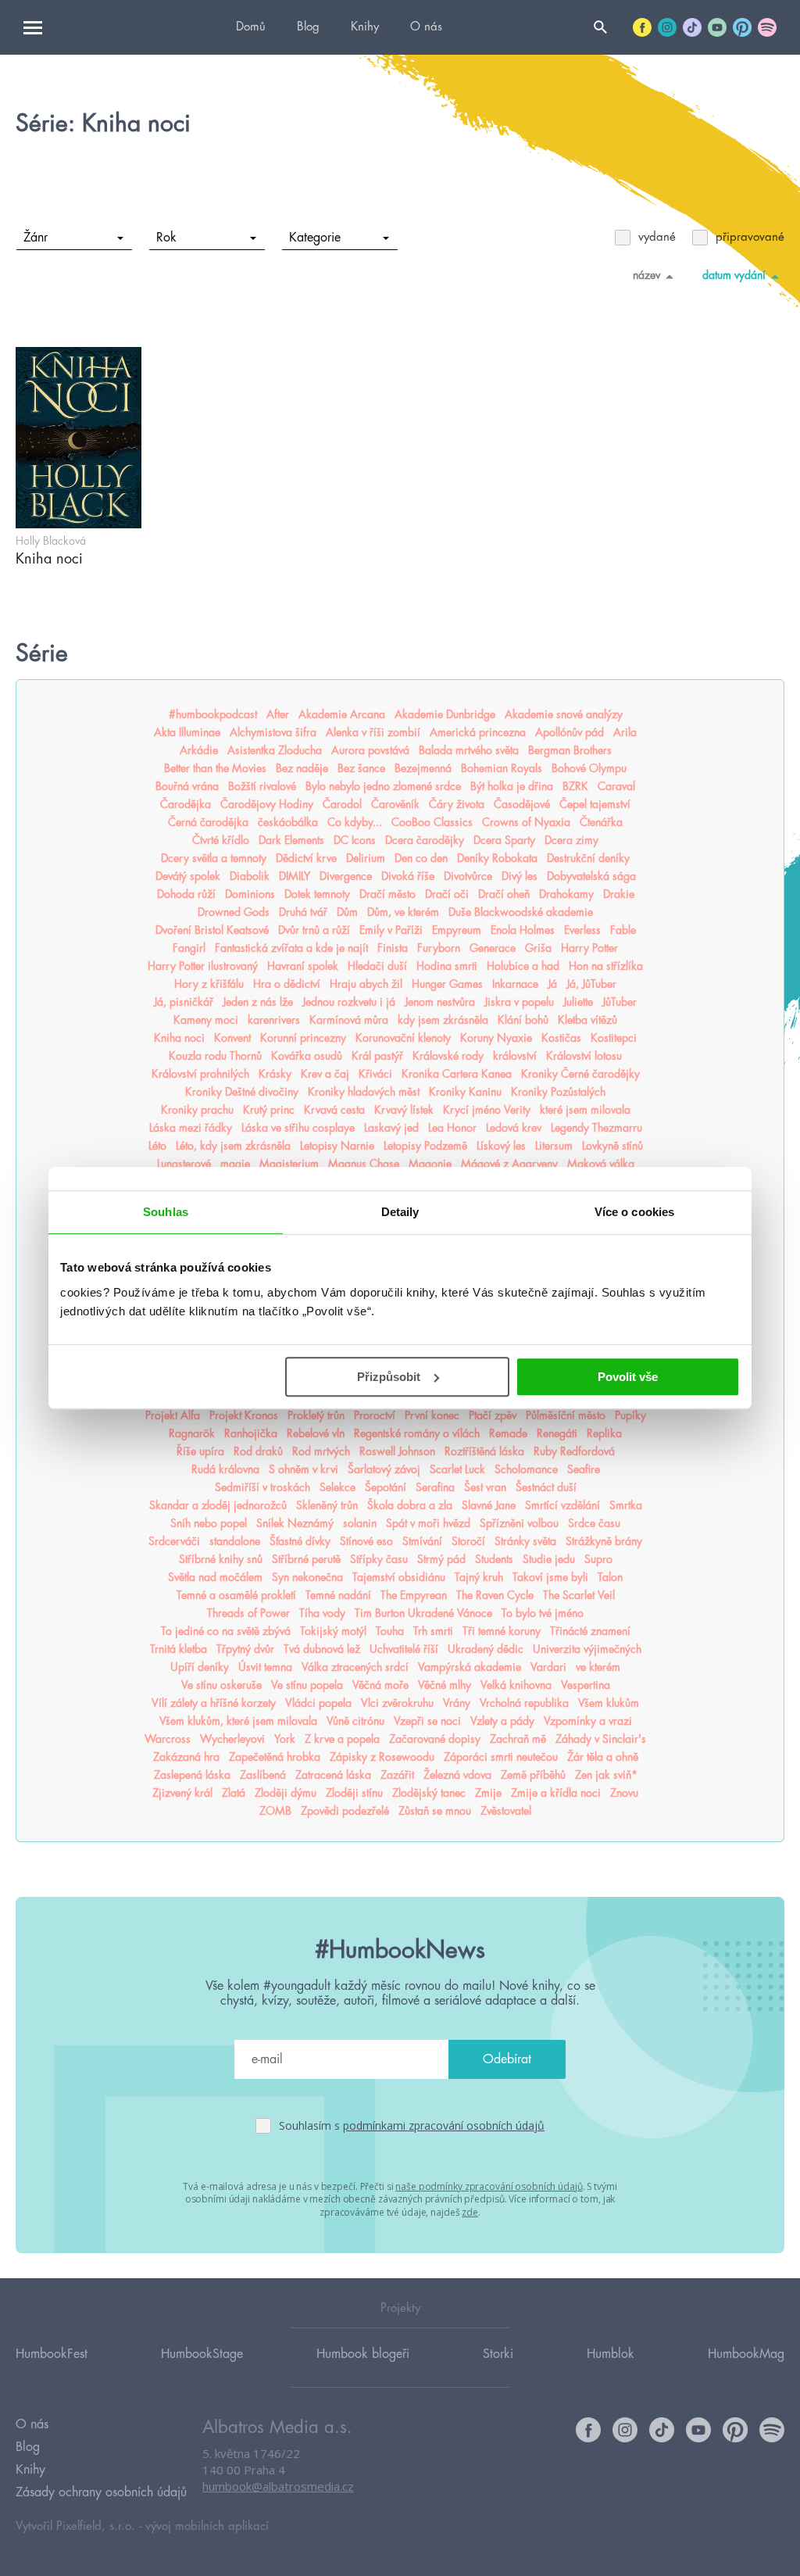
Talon (610, 1577)
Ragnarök (192, 1433)
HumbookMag (746, 2354)
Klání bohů (523, 1020)
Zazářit (397, 1775)
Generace (493, 948)
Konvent (232, 1038)
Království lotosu (584, 1056)
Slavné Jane (489, 1505)
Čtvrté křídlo (221, 840)
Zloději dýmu (286, 1793)
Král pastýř (377, 1056)
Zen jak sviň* (606, 1775)
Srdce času (594, 1523)
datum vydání (734, 275)
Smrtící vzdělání (562, 1505)
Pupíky (630, 1415)
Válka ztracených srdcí (355, 1667)
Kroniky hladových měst (364, 1092)
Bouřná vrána (187, 786)
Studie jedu (549, 1559)
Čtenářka (601, 822)
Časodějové (522, 804)
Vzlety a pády (502, 1721)
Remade (508, 1433)
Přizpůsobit (389, 1377)
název (646, 275)
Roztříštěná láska (484, 1451)
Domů (251, 27)
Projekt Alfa (173, 1415)
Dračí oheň (504, 894)
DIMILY (295, 876)
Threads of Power (248, 1613)
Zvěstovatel (506, 1811)
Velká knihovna (516, 1685)
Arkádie (199, 750)
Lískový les (501, 1146)
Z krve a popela (342, 1739)
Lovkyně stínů (612, 1146)
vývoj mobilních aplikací (207, 2526)
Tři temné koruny (502, 1631)
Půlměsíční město (566, 1415)
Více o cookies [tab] (634, 1212)
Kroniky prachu (197, 1110)
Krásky (275, 1074)
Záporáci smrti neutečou (501, 1757)
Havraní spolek (303, 966)
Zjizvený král (182, 1793)
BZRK (575, 786)
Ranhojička (251, 1433)
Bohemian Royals (502, 768)
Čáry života (457, 804)
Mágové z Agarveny (509, 1164)
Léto (157, 1146)
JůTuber (620, 1002)
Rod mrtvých (321, 1451)
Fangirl (189, 948)
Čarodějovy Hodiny (267, 804)
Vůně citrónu (355, 1721)
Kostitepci (614, 1038)
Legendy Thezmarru (596, 1128)
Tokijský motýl (333, 1631)
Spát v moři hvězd (428, 1523)
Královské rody (448, 1056)
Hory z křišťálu (209, 984)
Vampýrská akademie (470, 1667)
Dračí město (387, 894)
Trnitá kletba (179, 1649)
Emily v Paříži (391, 930)
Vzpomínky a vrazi (588, 1721)
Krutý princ (269, 1110)
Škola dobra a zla (410, 1505)
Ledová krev (514, 1128)
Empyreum (457, 930)
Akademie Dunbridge (445, 714)
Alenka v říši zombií (373, 732)
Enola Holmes (523, 930)
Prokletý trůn (316, 1415)
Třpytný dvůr (245, 1649)
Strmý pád (441, 1559)
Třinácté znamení (590, 1631)
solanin (360, 1523)
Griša (538, 948)
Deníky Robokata (497, 858)
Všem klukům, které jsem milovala (238, 1721)
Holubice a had (523, 966)
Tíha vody (322, 1613)
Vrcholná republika (524, 1703)
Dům (347, 912)
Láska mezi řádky (191, 1128)
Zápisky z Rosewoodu (382, 1757)
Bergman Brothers (570, 750)
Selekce (337, 1487)
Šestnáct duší (546, 1487)
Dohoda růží (186, 894)
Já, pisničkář (184, 1002)
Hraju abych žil (366, 984)
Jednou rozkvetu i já (349, 1002)
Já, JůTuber (591, 984)
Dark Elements (291, 840)
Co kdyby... (355, 822)
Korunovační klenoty (403, 1038)
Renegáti (557, 1433)
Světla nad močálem (215, 1577)
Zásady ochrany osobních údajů (101, 2492)
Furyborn (439, 948)
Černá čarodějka (208, 822)
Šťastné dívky (300, 1541)
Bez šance (361, 768)
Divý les (520, 876)
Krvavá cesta (334, 1110)
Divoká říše (408, 876)
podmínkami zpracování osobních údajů (444, 2125)
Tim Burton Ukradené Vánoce (423, 1613)
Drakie (619, 894)
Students (494, 1559)
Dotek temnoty (317, 894)
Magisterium (289, 1164)
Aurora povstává (370, 750)
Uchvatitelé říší (404, 1649)
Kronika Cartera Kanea (457, 1074)
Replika (604, 1433)
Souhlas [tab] (166, 1212)
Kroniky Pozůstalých (558, 1092)
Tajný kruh (479, 1577)
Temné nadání (338, 1595)
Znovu (624, 1793)
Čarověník (395, 804)
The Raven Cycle (495, 1595)
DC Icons (355, 840)
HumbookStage (202, 2354)
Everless (582, 930)
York (285, 1739)
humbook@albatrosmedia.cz (278, 2486)
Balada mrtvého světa (469, 750)
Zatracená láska (333, 1775)
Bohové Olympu (589, 768)
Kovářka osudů (307, 1056)
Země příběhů (533, 1775)
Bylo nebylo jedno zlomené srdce (383, 786)
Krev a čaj (325, 1074)
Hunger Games (447, 984)
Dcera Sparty (504, 840)
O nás (426, 27)
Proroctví (375, 1415)
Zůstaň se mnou (435, 1811)
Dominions (250, 894)
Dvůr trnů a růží (314, 930)
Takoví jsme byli (550, 1577)
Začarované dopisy (435, 1739)
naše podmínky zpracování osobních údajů (489, 2186)
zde (470, 2212)
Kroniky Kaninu (465, 1092)
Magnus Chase (364, 1164)
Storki (498, 2354)
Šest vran (485, 1487)
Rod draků (258, 1451)
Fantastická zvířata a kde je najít (291, 948)
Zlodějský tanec (429, 1793)
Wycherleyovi (232, 1739)
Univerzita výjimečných (587, 1649)
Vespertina (586, 1685)
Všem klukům (609, 1703)
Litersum (554, 1146)
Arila (625, 732)
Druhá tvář (303, 912)
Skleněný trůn (327, 1505)
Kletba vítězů (587, 1020)
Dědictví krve (306, 858)
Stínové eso (366, 1541)
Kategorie (315, 238)
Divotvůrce (468, 876)
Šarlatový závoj (384, 1469)
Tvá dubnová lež (322, 1649)
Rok (166, 238)
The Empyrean (414, 1595)
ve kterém (598, 1667)
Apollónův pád (570, 732)
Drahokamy (566, 894)
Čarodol (342, 804)
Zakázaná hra (186, 1757)
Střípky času (379, 1559)
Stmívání (422, 1541)
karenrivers (274, 1020)
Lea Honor (452, 1128)
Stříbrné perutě (306, 1559)
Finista (393, 948)
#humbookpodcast (213, 714)
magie (235, 1164)
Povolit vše (628, 1377)
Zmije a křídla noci (556, 1793)
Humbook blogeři (363, 2354)
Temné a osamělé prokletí (236, 1595)
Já (552, 984)
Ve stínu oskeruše (221, 1685)
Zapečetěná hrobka (275, 1757)
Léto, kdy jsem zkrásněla (233, 1146)
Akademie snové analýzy (564, 714)
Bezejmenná (423, 768)
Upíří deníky (200, 1667)
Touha (390, 1631)
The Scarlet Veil (579, 1595)
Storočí (468, 1541)
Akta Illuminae (187, 732)
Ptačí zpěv (493, 1415)
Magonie (430, 1164)
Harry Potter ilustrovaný (203, 966)
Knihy (365, 27)
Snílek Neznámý (295, 1523)
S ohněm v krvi (304, 1469)
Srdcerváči (174, 1541)
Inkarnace (515, 984)
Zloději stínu (354, 1793)
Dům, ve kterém (403, 912)
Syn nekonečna (307, 1577)
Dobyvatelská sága (591, 876)
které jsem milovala (585, 1110)
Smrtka (626, 1505)
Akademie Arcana (342, 714)
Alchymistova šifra (273, 732)
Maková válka (601, 1164)
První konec (432, 1415)
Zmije (488, 1793)
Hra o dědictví (287, 984)
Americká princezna (478, 732)
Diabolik (250, 876)
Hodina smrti (447, 966)
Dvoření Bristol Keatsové (212, 930)
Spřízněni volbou (519, 1523)
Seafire (584, 1469)
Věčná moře (380, 1685)
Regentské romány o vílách (417, 1433)
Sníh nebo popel (209, 1523)
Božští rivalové (262, 786)
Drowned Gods (234, 912)
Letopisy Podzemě (425, 1146)
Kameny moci (206, 1020)
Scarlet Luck (457, 1469)
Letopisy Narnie (337, 1146)
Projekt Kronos (244, 1415)
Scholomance (526, 1469)
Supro (598, 1559)
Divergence (346, 876)
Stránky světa (525, 1541)
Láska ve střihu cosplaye (298, 1128)
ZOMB (275, 1811)
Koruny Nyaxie (496, 1038)
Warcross (168, 1739)
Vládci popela (318, 1703)
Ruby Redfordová (574, 1451)
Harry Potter (589, 948)
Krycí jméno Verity (487, 1110)
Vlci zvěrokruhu (397, 1703)
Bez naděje (302, 768)
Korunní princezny (303, 1038)
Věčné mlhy (445, 1685)
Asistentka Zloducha (275, 750)
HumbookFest (52, 2354)
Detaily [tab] (400, 1212)
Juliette (578, 1002)
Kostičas (561, 1038)
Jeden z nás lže (258, 1002)
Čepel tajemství (595, 804)
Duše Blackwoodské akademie (521, 912)
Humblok (611, 2354)
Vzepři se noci (427, 1721)
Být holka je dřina (512, 786)
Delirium (366, 858)
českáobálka (288, 822)
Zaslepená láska (192, 1775)
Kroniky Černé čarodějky (580, 1074)
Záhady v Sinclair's (601, 1739)
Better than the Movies (215, 768)
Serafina (435, 1487)
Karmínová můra (349, 1020)
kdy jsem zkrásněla (443, 1020)
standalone (235, 1541)
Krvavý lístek (404, 1110)
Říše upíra (200, 1451)
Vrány (457, 1703)
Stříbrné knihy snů (221, 1559)
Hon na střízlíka (606, 966)
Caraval (616, 786)
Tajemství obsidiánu (399, 1577)
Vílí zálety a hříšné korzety (214, 1703)
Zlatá (234, 1793)
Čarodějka (186, 804)
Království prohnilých (200, 1074)
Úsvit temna (265, 1667)
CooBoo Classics (432, 822)
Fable (623, 930)
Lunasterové (184, 1164)
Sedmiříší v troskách (262, 1487)
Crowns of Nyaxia (526, 822)
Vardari (548, 1667)
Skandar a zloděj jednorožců (218, 1505)
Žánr (36, 238)
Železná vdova (457, 1775)
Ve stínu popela (307, 1685)
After (278, 714)
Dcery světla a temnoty (214, 858)
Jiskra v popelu (519, 1002)
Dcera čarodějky (425, 840)
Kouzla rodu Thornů (215, 1056)
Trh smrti (433, 1631)
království (515, 1056)
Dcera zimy (571, 840)
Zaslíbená (263, 1775)
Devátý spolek (188, 876)
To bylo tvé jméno (543, 1613)
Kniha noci (179, 1038)
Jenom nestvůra (440, 1002)
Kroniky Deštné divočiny (242, 1092)
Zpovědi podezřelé (345, 1811)
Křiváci (375, 1074)
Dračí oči (447, 894)
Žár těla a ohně (603, 1757)
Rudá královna (225, 1469)
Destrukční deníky (588, 858)
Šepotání (386, 1487)
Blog (308, 27)
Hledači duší (377, 966)
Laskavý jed (391, 1128)
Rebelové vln (316, 1433)
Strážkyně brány (604, 1541)
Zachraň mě (518, 1739)
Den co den (421, 858)
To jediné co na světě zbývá (226, 1631)
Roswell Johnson (397, 1451)
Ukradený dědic (486, 1649)
